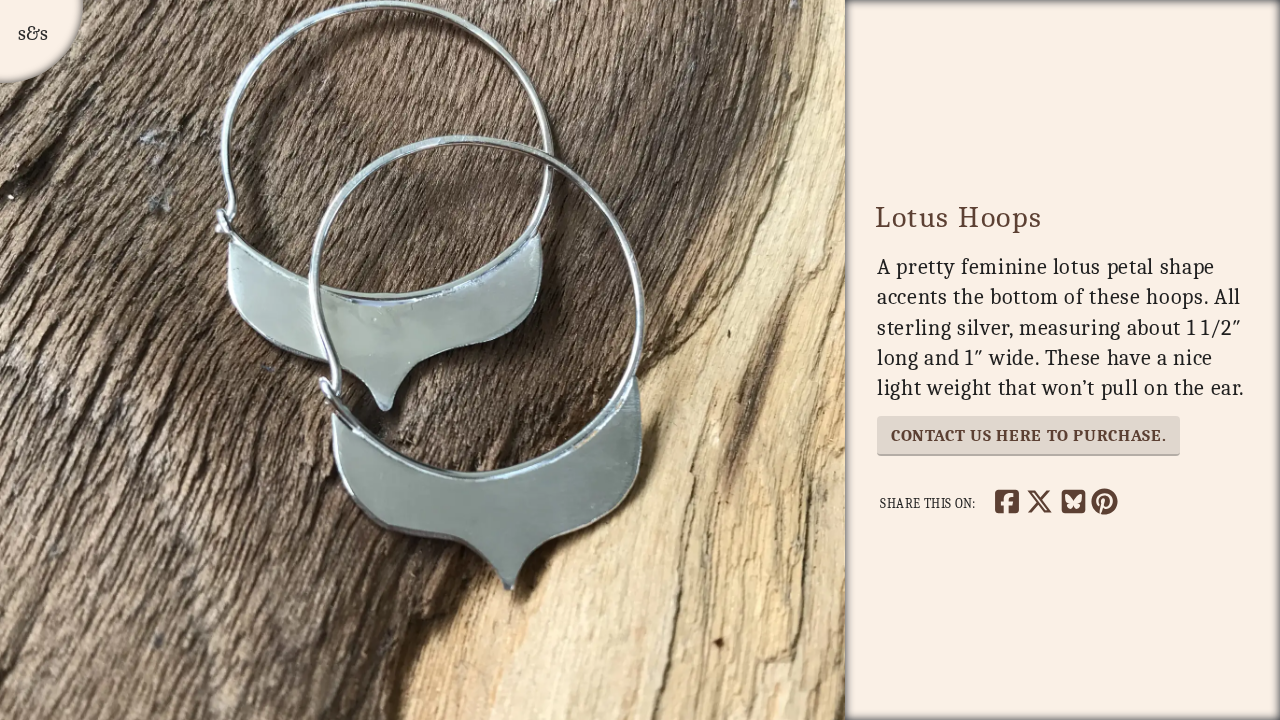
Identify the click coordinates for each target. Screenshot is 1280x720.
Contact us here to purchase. (1028, 435)
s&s (33, 34)
